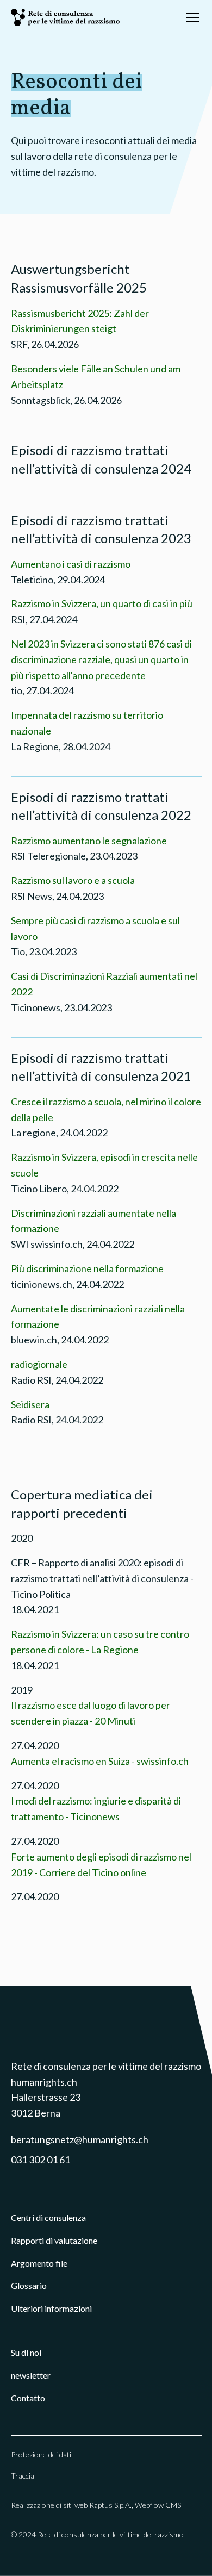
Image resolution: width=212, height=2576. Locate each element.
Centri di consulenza (48, 2217)
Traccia (23, 2476)
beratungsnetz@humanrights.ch (80, 2139)
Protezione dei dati (41, 2454)
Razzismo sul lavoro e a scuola (73, 880)
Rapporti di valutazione (54, 2240)
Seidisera (30, 1404)
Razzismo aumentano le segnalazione (89, 841)
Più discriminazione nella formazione (87, 1268)
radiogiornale (39, 1364)
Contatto (28, 2398)
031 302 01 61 (40, 2160)
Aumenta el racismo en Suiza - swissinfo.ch (100, 1761)
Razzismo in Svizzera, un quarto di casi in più (102, 603)
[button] (191, 17)
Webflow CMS (158, 2505)
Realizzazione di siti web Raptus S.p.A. (71, 2505)
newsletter (31, 2375)
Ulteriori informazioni (51, 2308)
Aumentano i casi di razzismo (71, 564)
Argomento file (39, 2263)
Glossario (29, 2285)
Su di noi (26, 2352)
